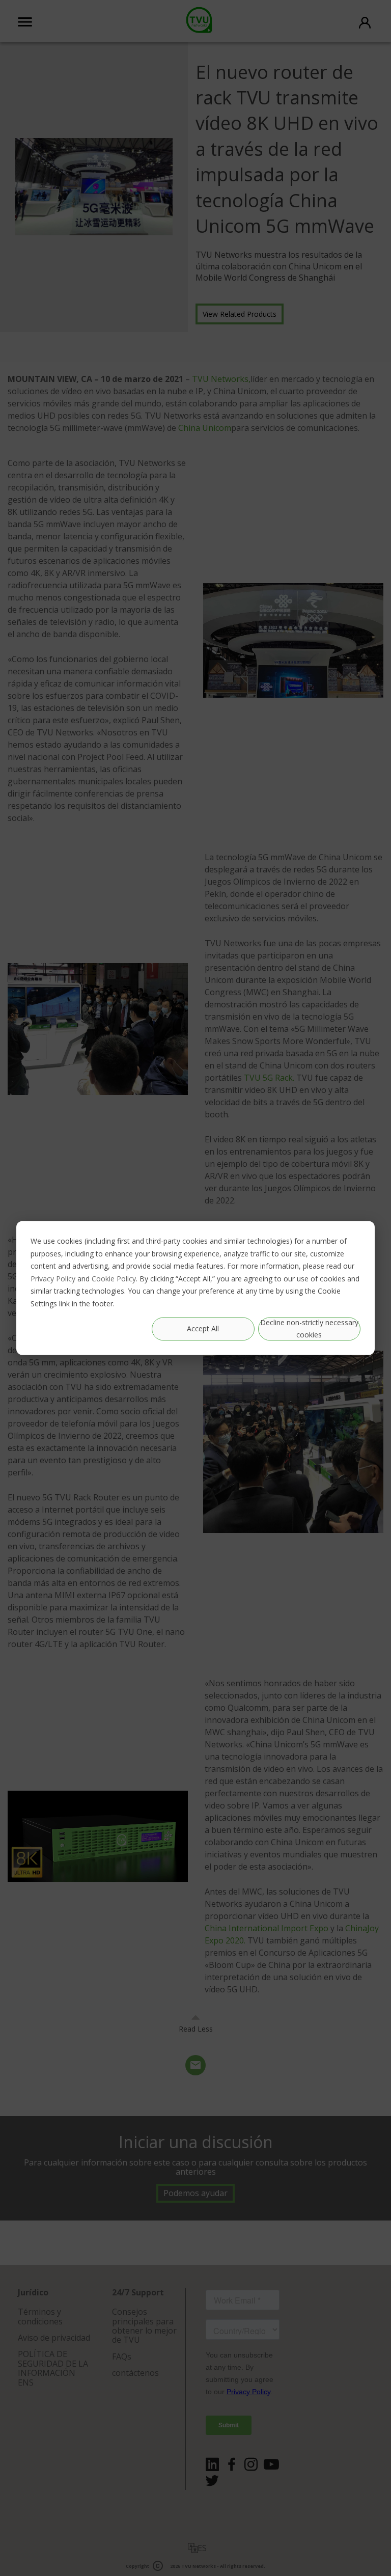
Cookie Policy (114, 1279)
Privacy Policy (53, 1279)
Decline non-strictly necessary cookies (309, 1329)
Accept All (203, 1328)
